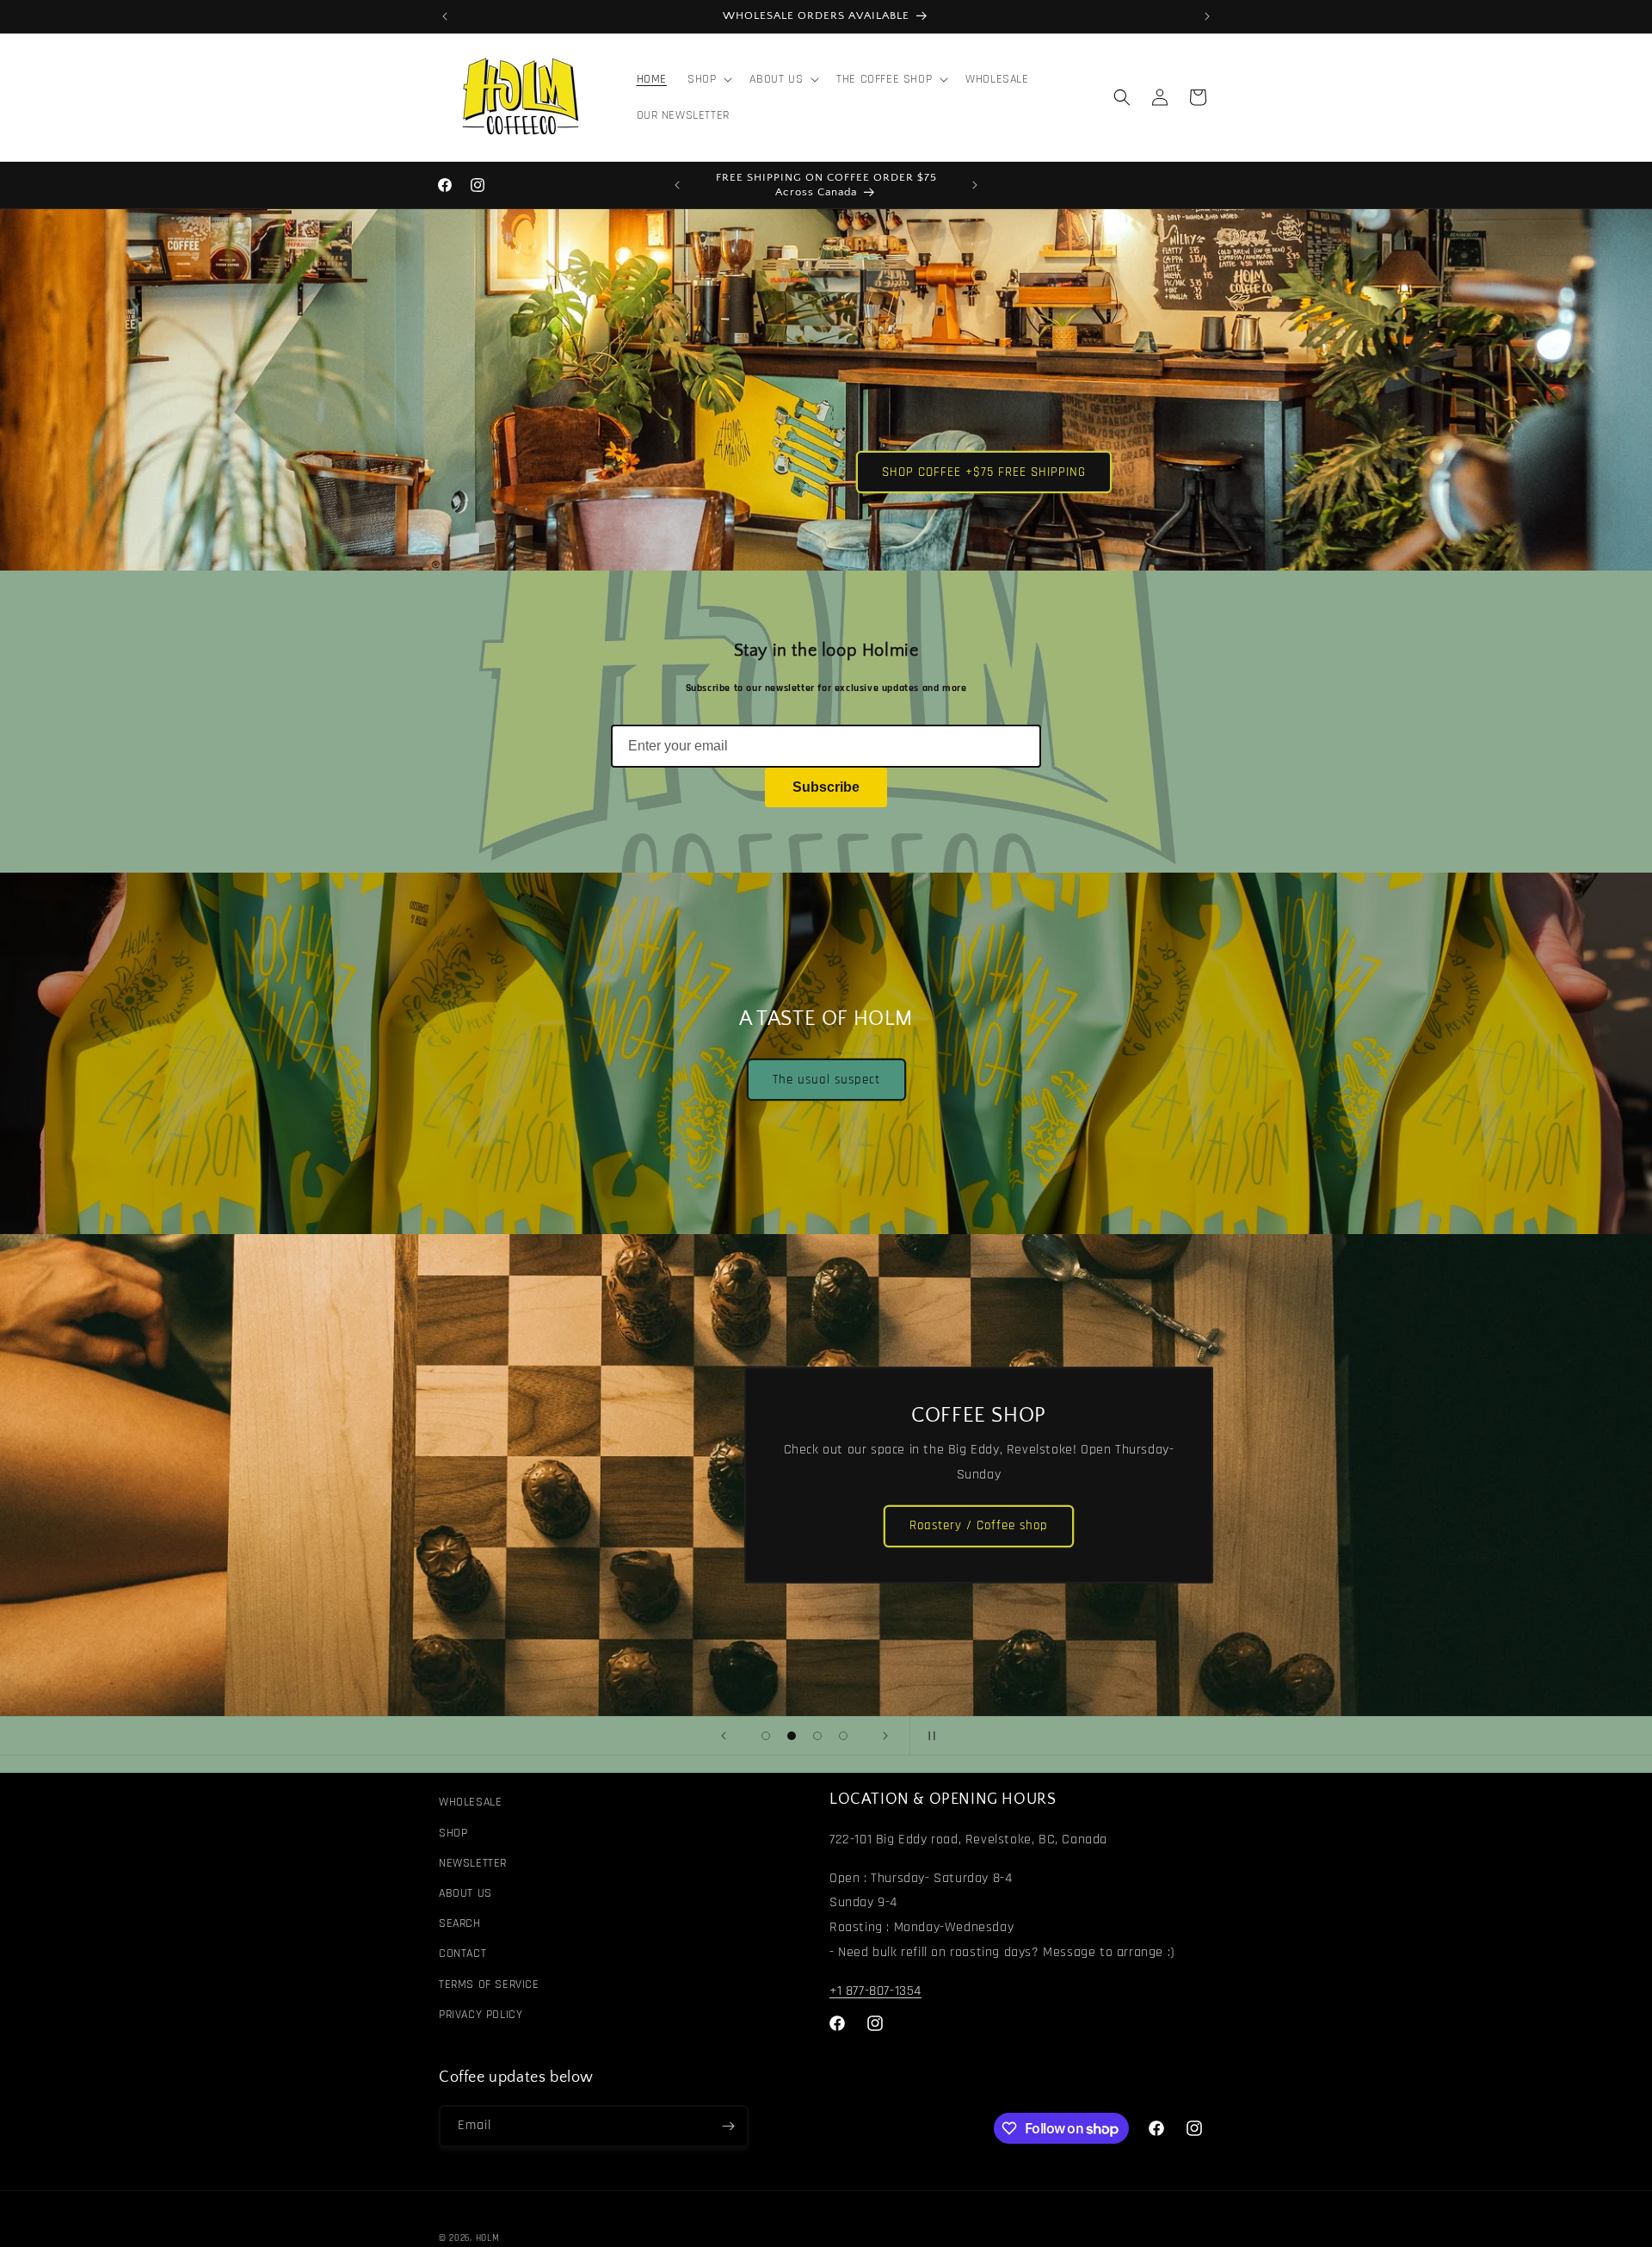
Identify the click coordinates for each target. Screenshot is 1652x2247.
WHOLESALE (470, 1802)
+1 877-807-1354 (875, 1991)
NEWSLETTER (473, 1863)
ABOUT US (465, 1893)
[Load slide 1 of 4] (766, 1736)
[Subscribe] (728, 2126)
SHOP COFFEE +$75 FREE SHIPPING (984, 471)
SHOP (453, 1833)
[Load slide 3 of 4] (817, 1736)
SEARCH (460, 1923)
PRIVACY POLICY (481, 2015)
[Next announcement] (1207, 16)
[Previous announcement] (445, 16)
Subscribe (826, 787)
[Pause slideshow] (928, 1736)
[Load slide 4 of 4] (843, 1736)
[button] (708, 79)
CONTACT (462, 1954)
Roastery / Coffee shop (979, 1526)
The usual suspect (826, 1080)
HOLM (488, 2238)
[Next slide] (885, 1736)
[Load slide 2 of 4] (792, 1736)
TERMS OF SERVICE (489, 1985)
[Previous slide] (724, 1736)
